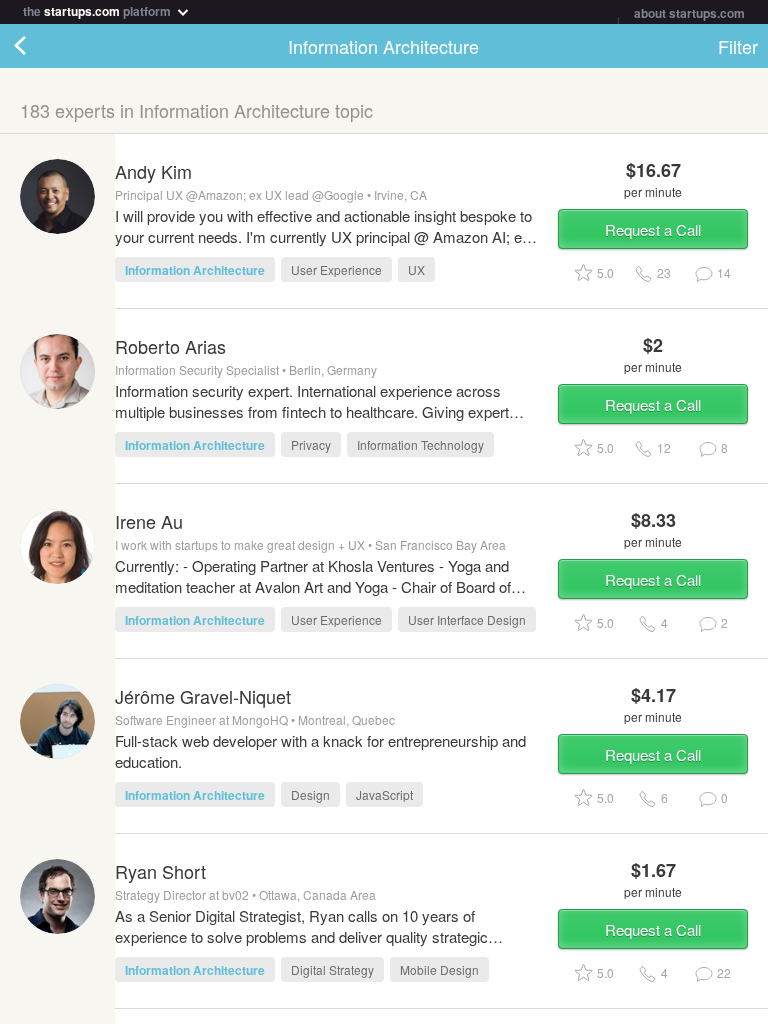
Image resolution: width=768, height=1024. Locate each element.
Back (40, 46)
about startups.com (689, 13)
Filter (738, 46)
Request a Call (653, 229)
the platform (98, 9)
